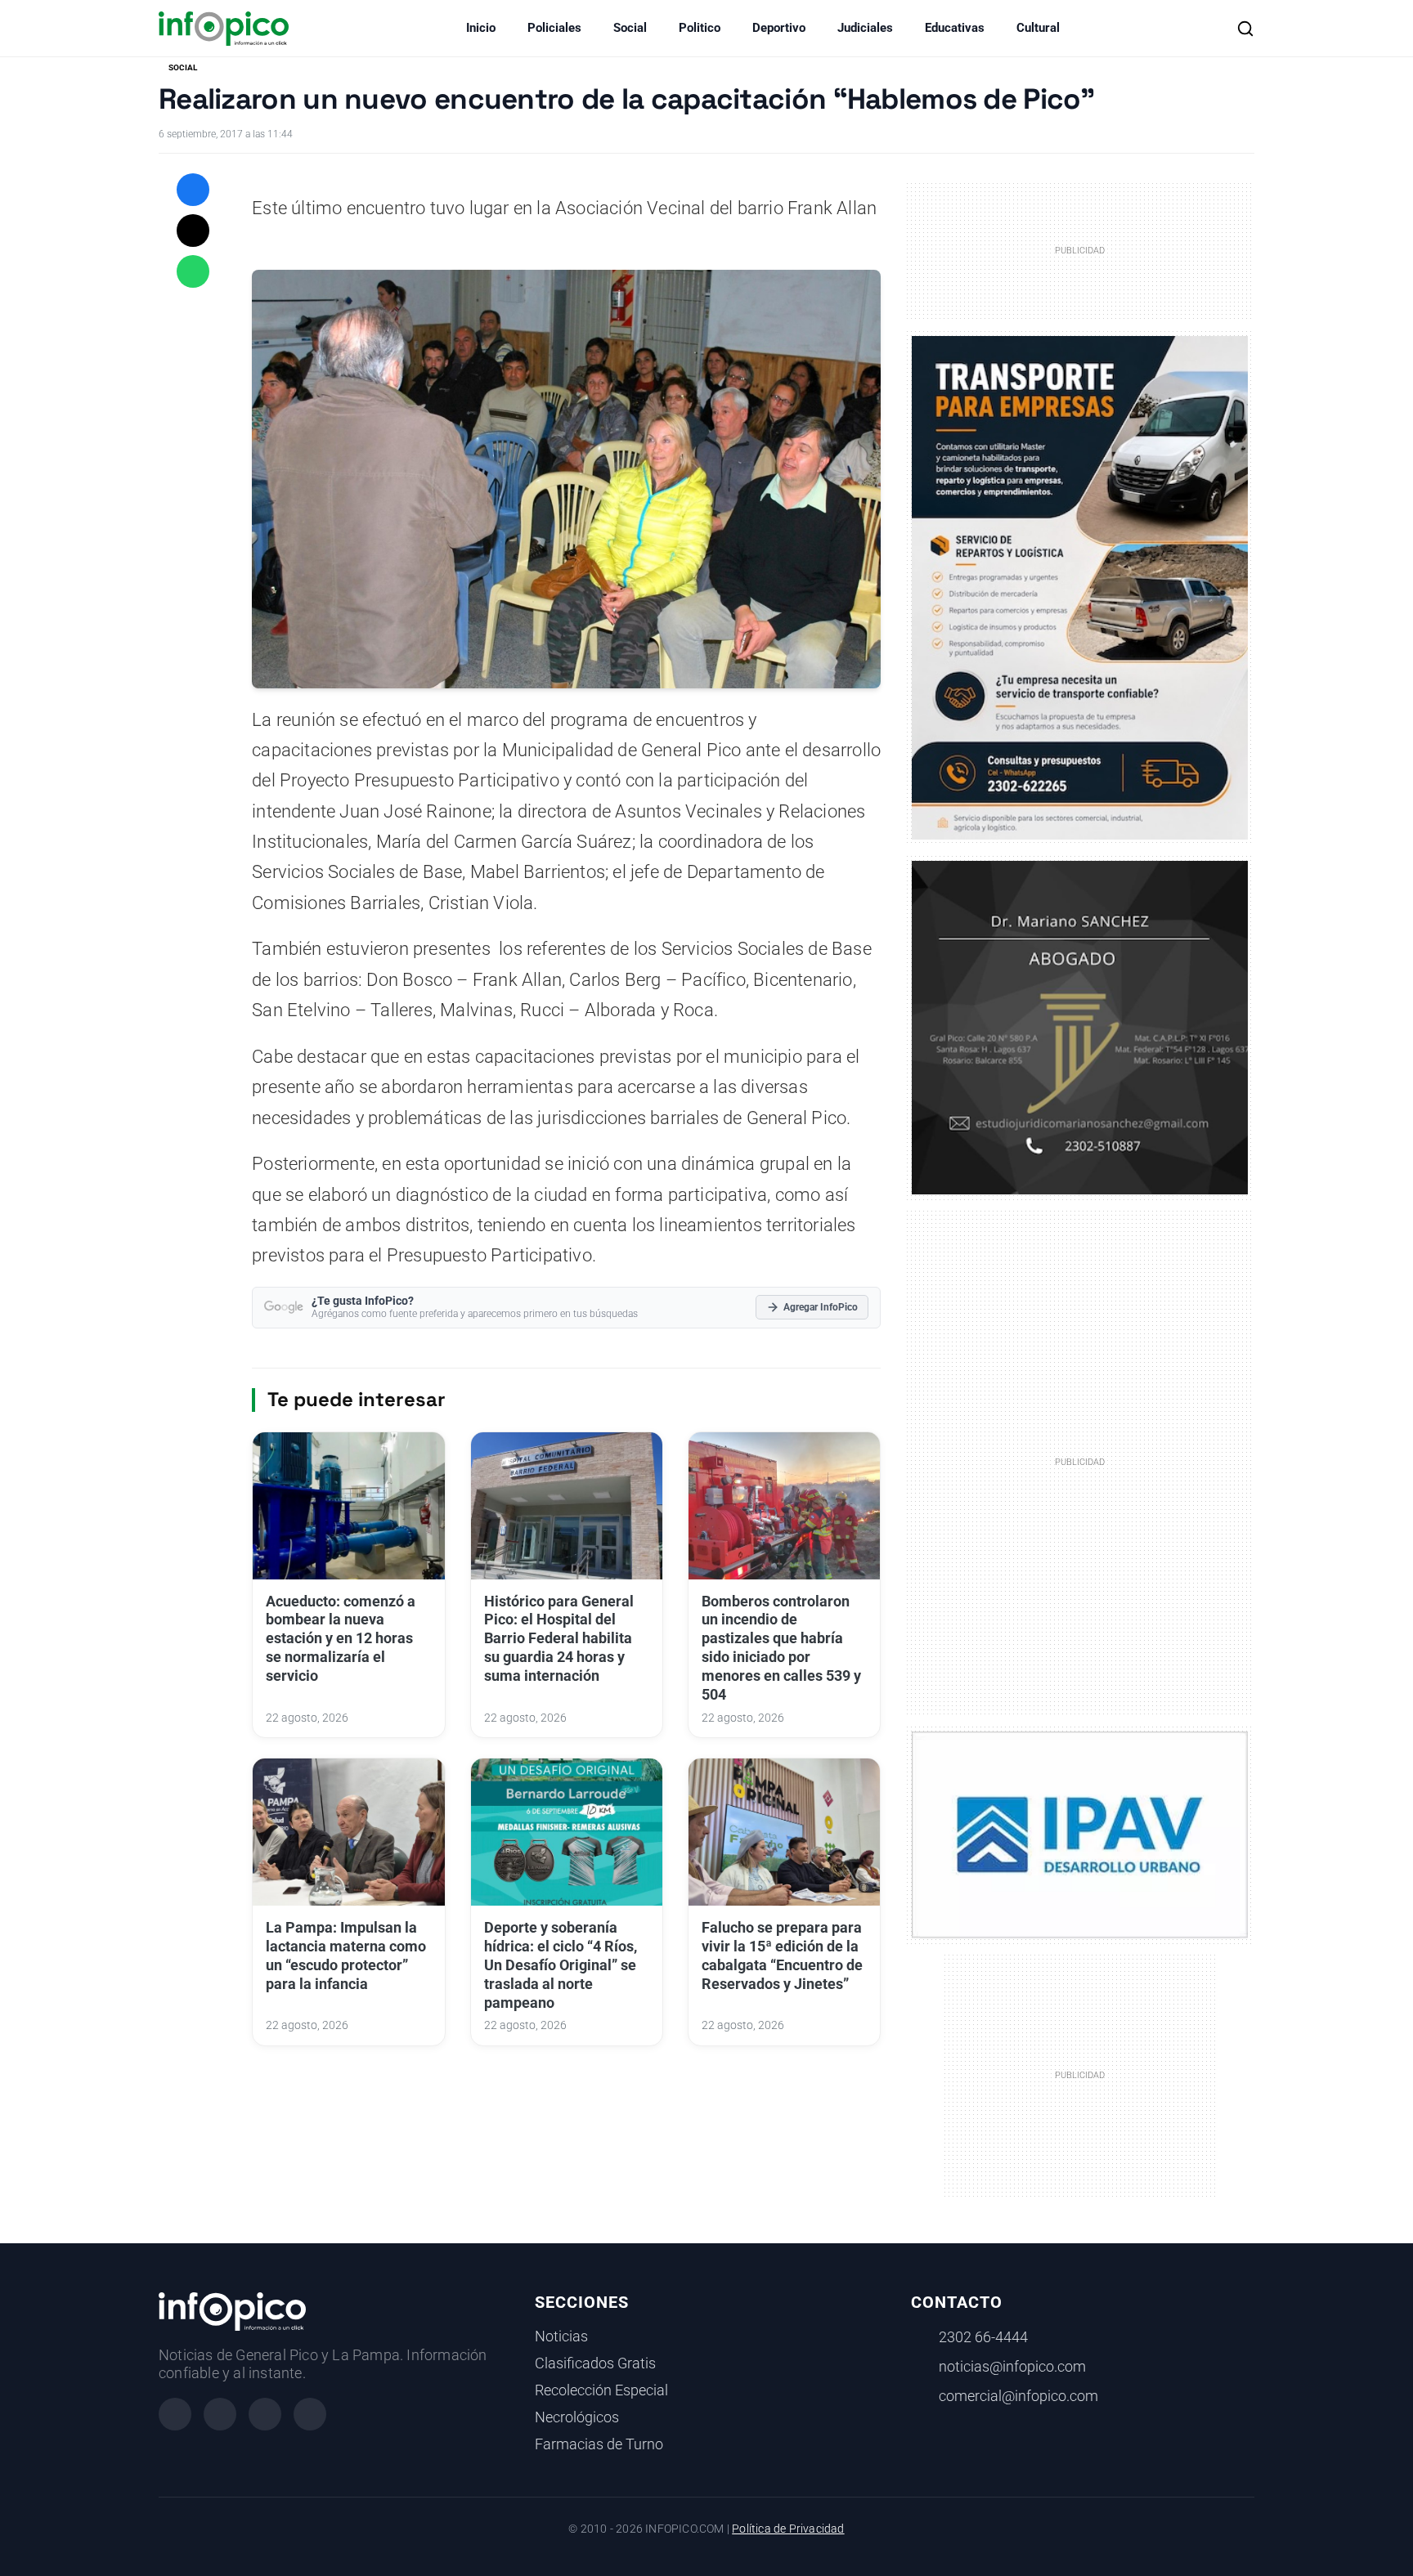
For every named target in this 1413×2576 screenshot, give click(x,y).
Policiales (554, 28)
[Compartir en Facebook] (193, 190)
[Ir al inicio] (224, 29)
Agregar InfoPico (821, 1307)
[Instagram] (220, 2414)
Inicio (481, 28)
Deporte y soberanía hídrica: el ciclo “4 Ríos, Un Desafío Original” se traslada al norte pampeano (561, 1965)
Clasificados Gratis (595, 2363)
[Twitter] (265, 2414)
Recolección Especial (601, 2390)
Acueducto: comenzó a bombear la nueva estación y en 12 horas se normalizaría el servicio (341, 1639)
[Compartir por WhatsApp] (193, 271)
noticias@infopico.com (1012, 2367)
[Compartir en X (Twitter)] (193, 231)
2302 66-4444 (983, 2337)
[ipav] (1080, 1834)
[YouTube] (310, 2414)
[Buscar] (1245, 29)
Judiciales (865, 28)
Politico (700, 28)
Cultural (1038, 28)
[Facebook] (175, 2414)
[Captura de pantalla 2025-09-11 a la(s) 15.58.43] (1080, 1026)
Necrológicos (577, 2417)
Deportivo (779, 28)
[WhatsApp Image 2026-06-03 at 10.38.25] (1080, 588)
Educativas (955, 28)
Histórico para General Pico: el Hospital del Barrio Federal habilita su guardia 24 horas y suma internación (559, 1639)
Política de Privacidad (788, 2529)
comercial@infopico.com (1018, 2396)
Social (630, 28)
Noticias (561, 2336)
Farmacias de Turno (599, 2444)
